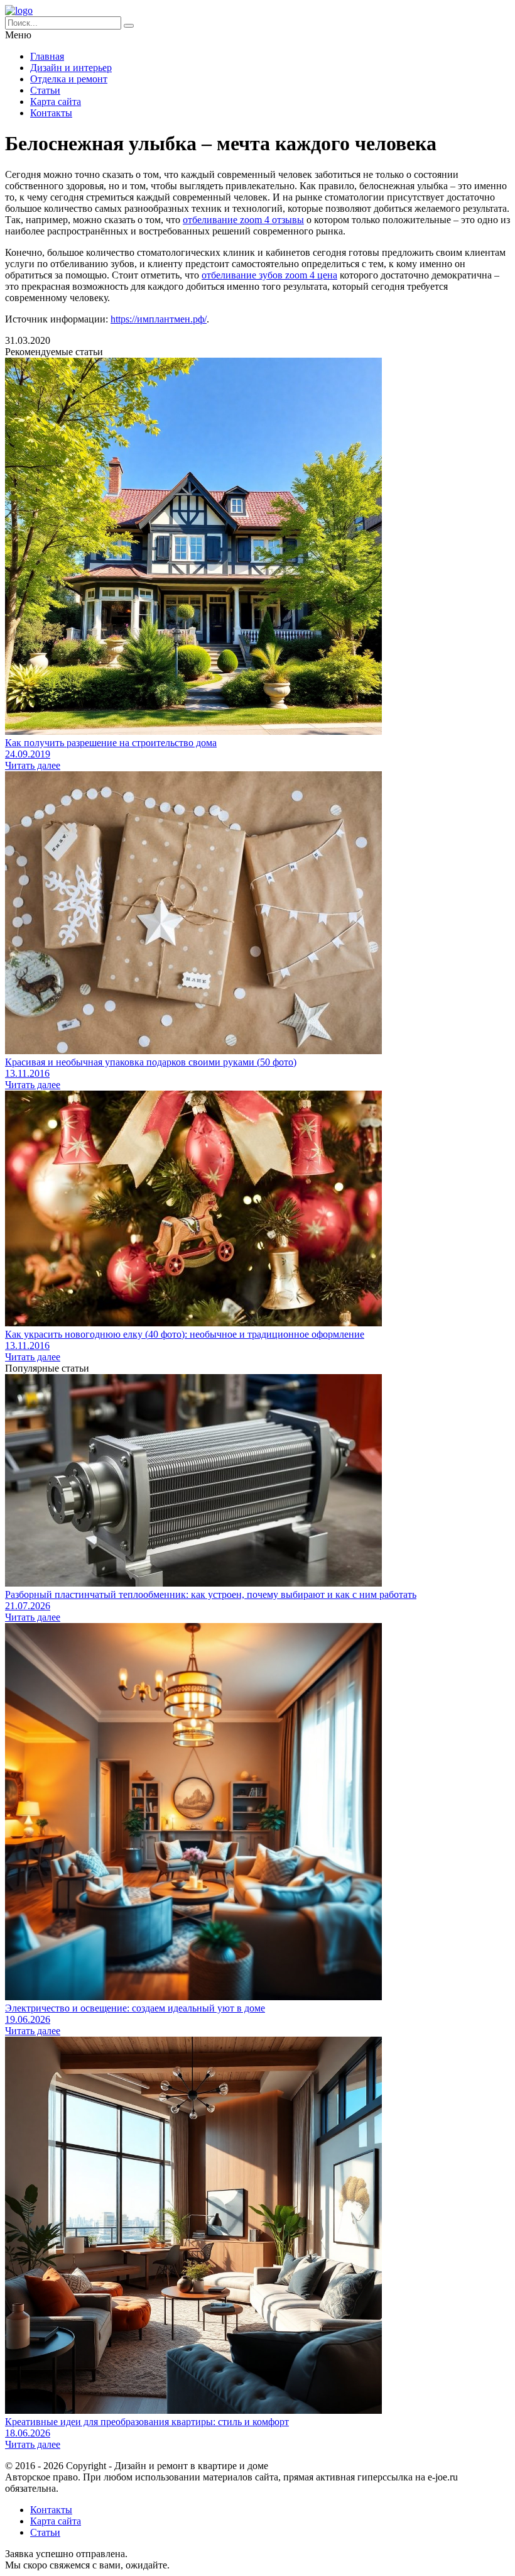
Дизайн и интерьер (71, 68)
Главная (47, 56)
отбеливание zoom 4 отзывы (243, 220)
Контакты (51, 113)
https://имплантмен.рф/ (159, 319)
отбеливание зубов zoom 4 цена (269, 275)
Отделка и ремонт (69, 79)
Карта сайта (56, 102)
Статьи (45, 90)
